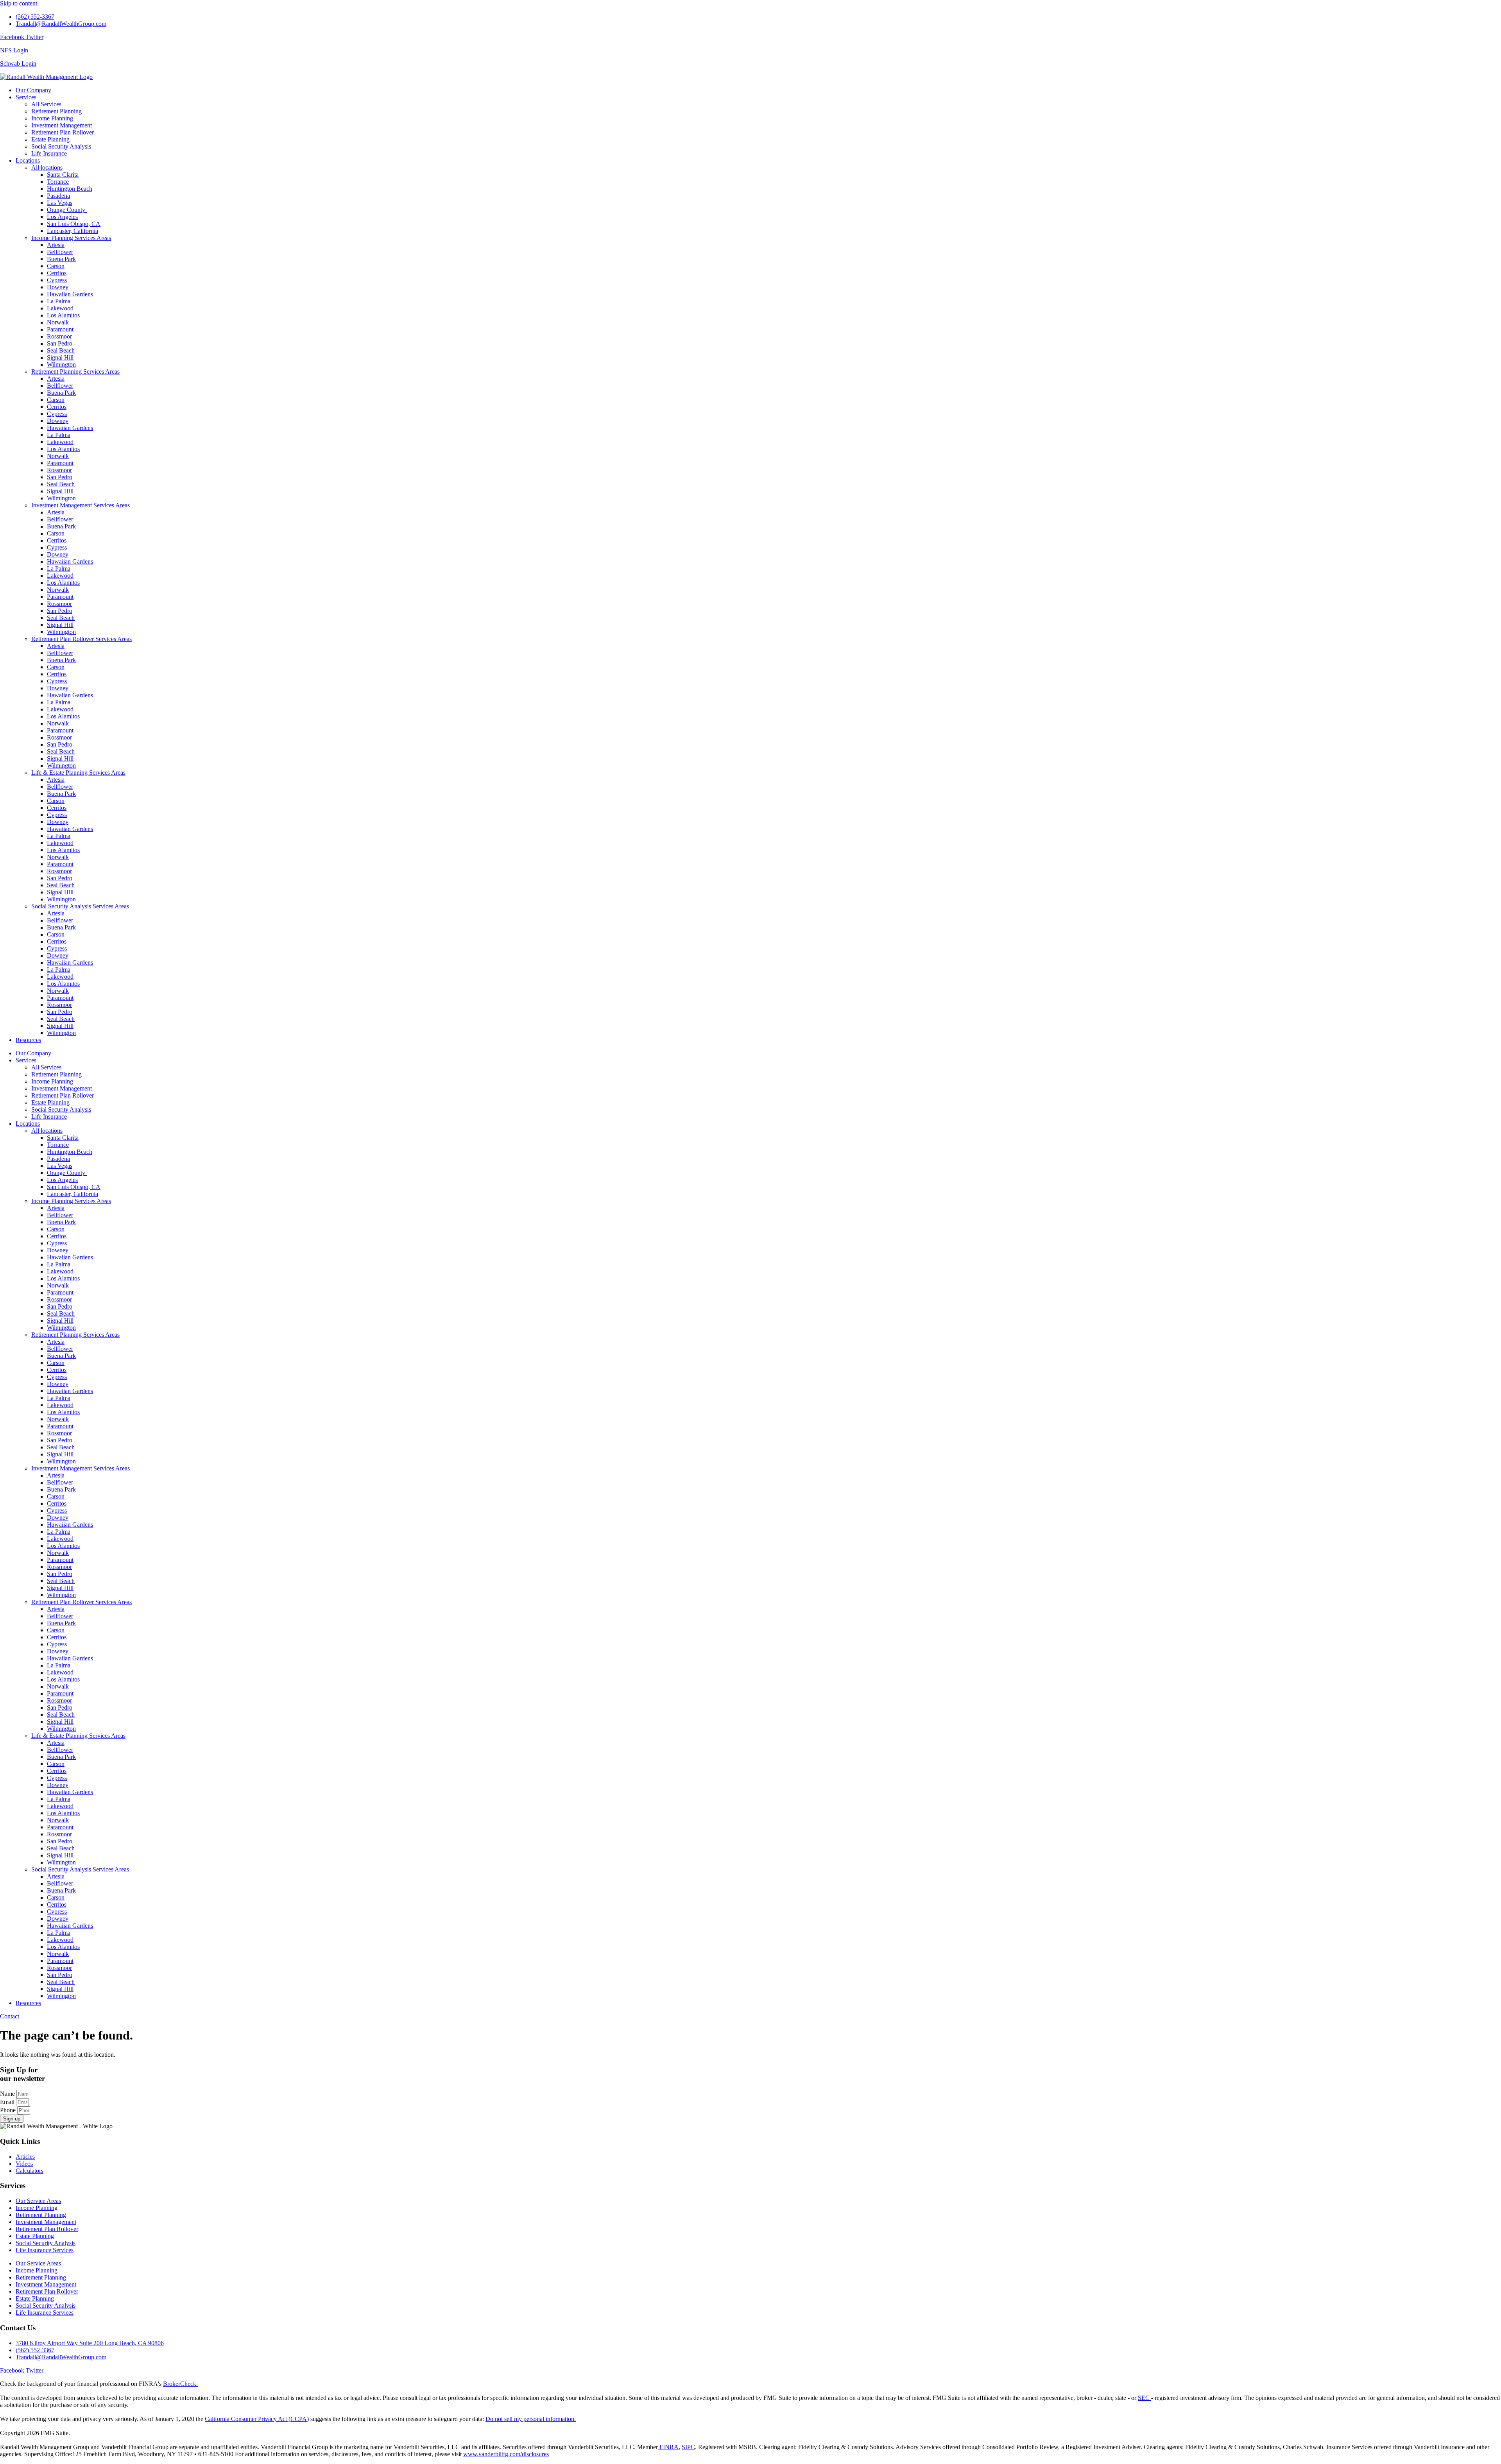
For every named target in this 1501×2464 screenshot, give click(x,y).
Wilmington (61, 364)
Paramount (60, 329)
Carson (56, 266)
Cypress (57, 280)
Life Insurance (49, 153)
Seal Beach (61, 350)
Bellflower (60, 252)
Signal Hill (60, 357)
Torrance (58, 182)
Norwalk (58, 322)
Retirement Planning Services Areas (75, 372)
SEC (1145, 2398)
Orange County (67, 210)
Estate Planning (50, 139)
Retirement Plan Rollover (63, 132)
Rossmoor (59, 336)
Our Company (33, 90)
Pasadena (58, 196)
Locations (28, 160)
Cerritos (57, 273)
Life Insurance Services (45, 2250)
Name (8, 2094)
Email (8, 2102)
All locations (47, 167)
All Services (46, 104)
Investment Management (62, 125)
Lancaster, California (73, 231)
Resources (28, 1040)
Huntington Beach (70, 189)
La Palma (59, 301)
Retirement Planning (56, 111)
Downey (58, 287)
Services (26, 97)
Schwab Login (18, 64)
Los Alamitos (63, 315)
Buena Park (61, 259)
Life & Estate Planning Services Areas (78, 773)
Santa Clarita (63, 175)
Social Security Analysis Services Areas (80, 906)
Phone (9, 2110)
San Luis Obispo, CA (74, 224)
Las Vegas (60, 203)
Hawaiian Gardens (70, 294)
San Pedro (60, 343)
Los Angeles (62, 217)
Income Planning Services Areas (71, 238)
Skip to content (19, 3)
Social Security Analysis (61, 146)
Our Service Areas (38, 2201)
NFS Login (14, 50)
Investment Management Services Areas (81, 505)
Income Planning (52, 118)
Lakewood (60, 308)
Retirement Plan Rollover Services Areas (81, 639)
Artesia (56, 245)
